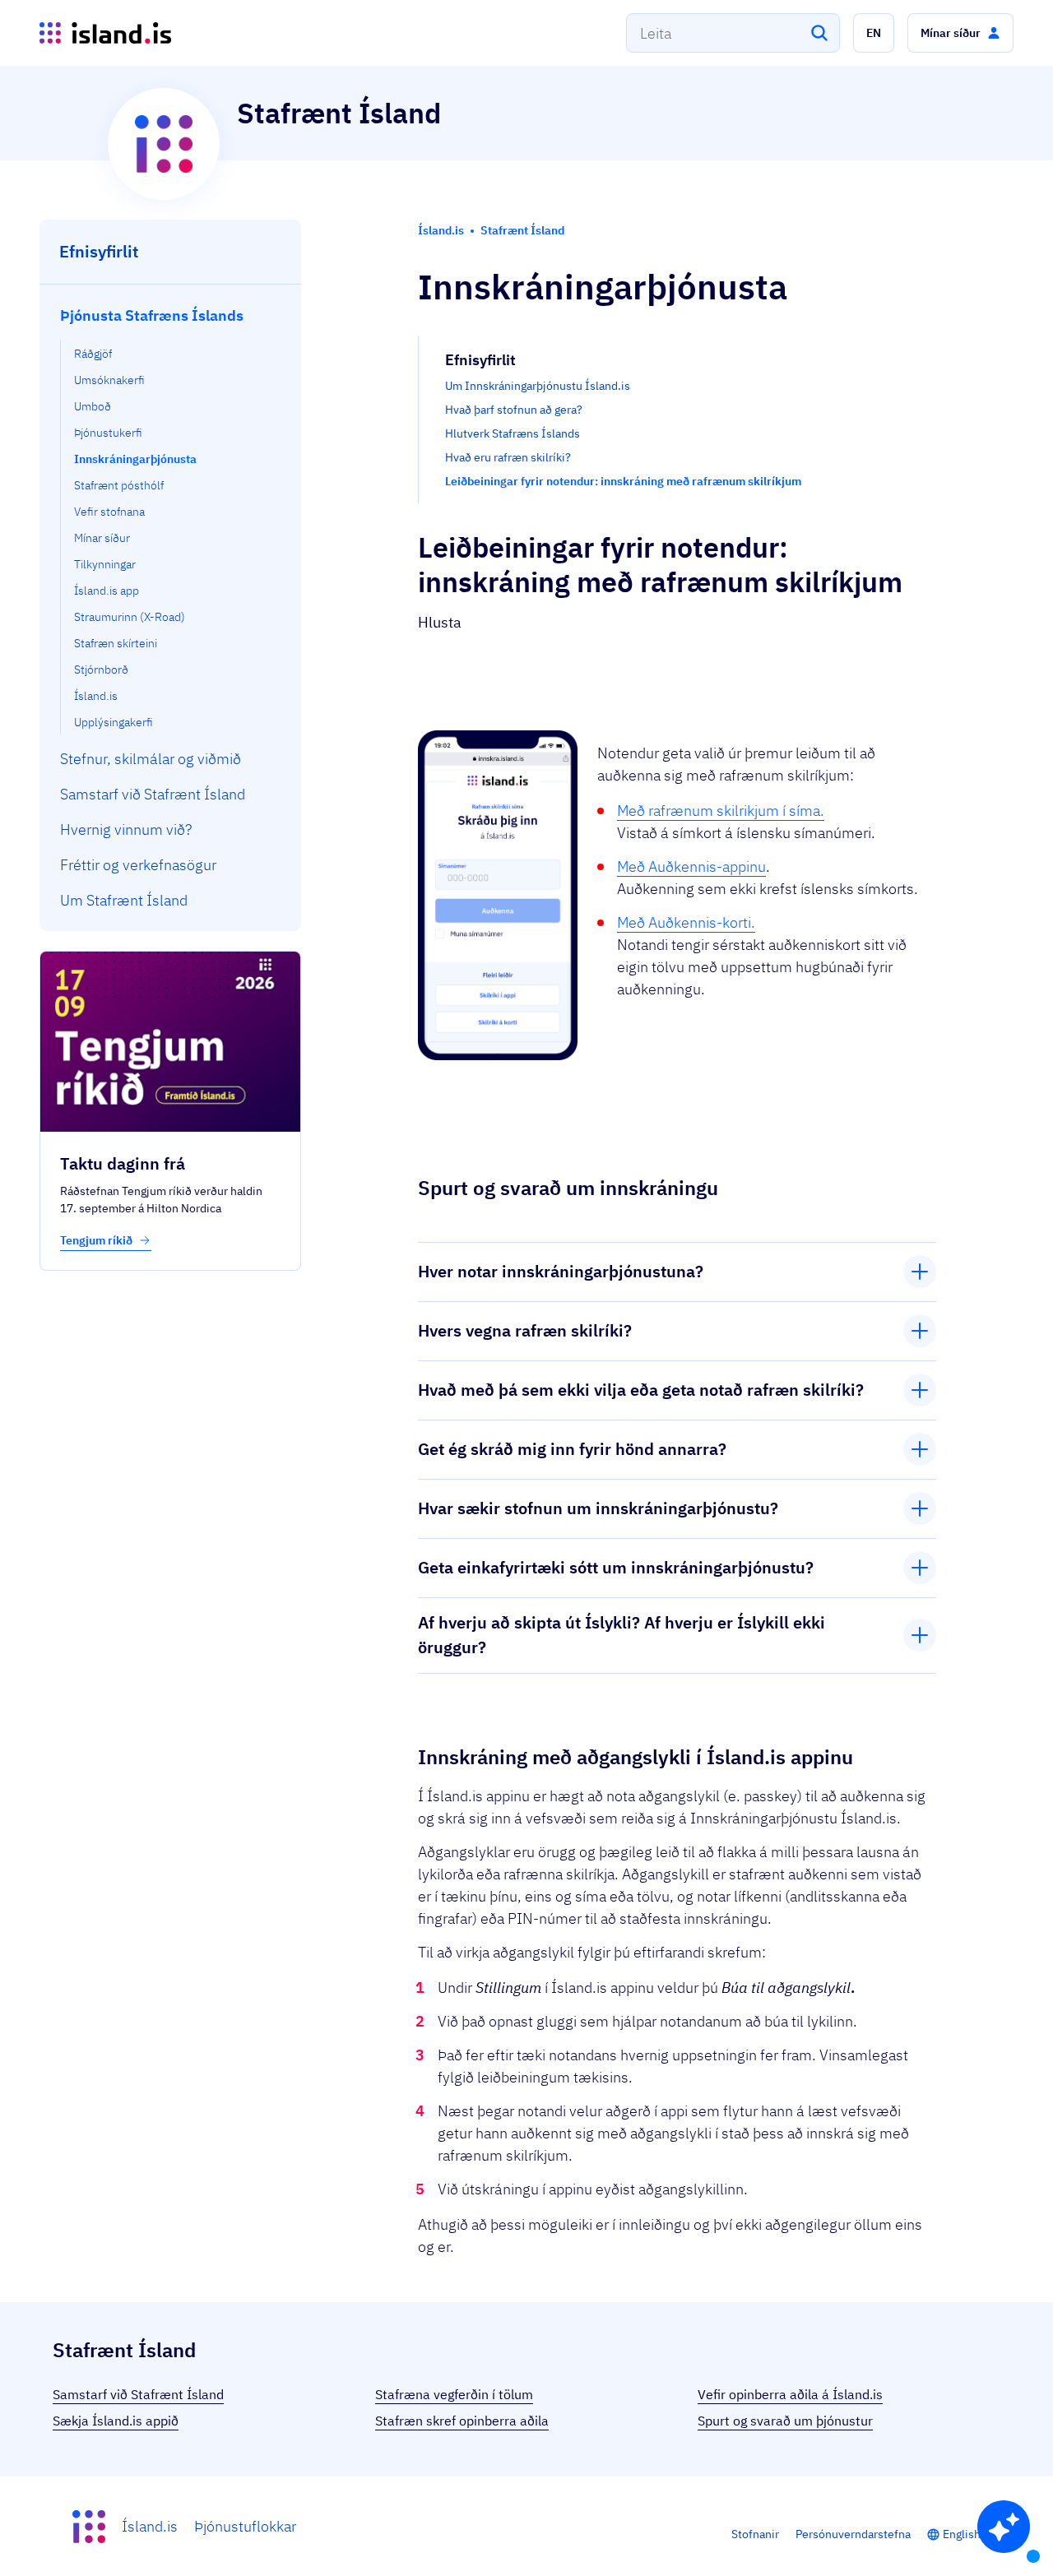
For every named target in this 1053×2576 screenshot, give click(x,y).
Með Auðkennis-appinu (691, 866)
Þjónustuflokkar (245, 2526)
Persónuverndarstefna (853, 2534)
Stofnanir (755, 2534)
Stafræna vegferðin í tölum (454, 2394)
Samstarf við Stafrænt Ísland (138, 2394)
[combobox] (733, 33)
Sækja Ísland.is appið (116, 2421)
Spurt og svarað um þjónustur (785, 2421)
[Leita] (819, 33)
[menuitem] (171, 516)
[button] (874, 33)
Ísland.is (150, 2526)
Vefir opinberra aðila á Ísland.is (790, 2394)
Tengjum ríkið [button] (97, 1240)
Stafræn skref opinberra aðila (462, 2421)
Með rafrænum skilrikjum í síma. (721, 811)
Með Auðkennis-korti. (686, 922)
